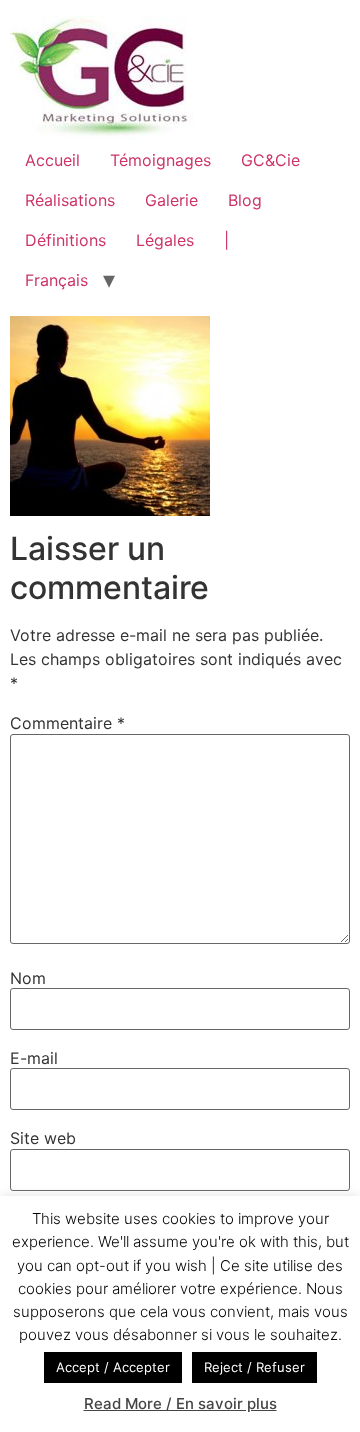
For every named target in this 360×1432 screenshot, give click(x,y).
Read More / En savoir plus (180, 1403)
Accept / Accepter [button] (113, 1367)
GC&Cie (270, 160)
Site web (43, 1138)
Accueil (52, 160)
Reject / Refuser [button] (254, 1367)
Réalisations (70, 200)
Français (56, 280)
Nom (28, 978)
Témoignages (160, 160)
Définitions (65, 240)
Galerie (171, 200)
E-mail (34, 1058)
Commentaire (67, 723)
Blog (245, 200)
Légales (165, 240)
